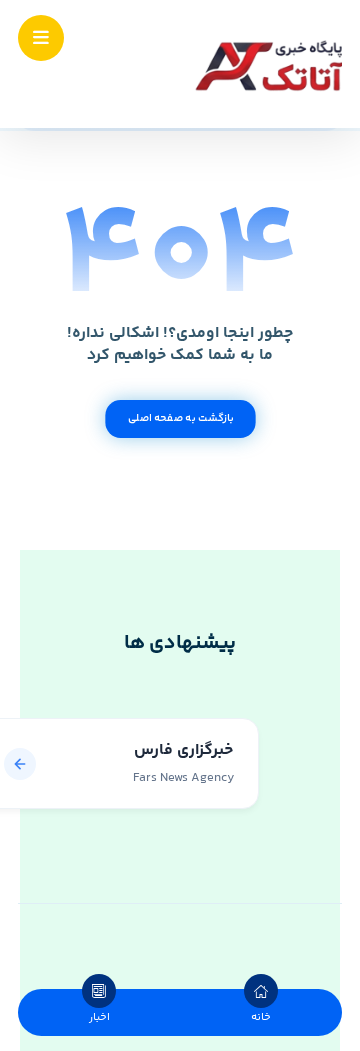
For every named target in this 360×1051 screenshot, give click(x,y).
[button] (41, 38)
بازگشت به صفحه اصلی (179, 418)
